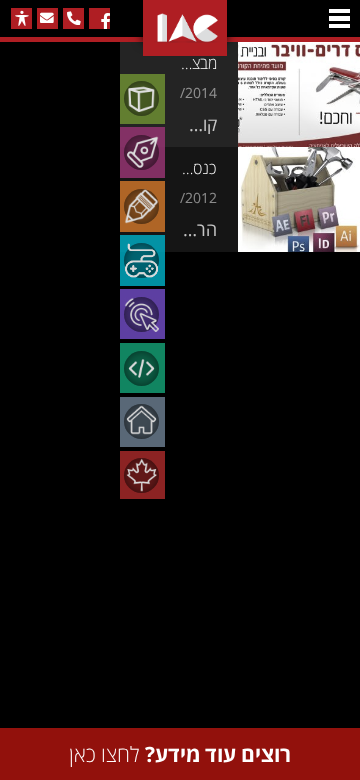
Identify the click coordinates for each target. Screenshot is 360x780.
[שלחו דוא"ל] (47, 18)
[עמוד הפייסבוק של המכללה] (99, 18)
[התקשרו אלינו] (73, 18)
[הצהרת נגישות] (21, 18)
